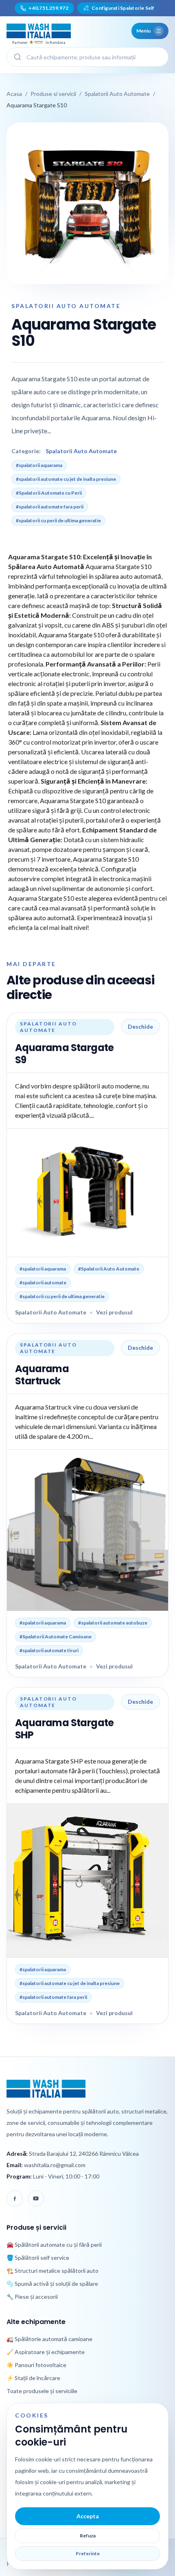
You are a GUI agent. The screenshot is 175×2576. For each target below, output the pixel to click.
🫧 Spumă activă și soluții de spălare (52, 2284)
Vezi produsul (114, 1312)
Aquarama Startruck (42, 1375)
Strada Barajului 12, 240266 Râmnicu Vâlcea (84, 2154)
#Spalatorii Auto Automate (109, 1269)
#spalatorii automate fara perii (50, 507)
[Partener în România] (39, 31)
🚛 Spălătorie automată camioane (49, 2339)
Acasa (14, 94)
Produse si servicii (53, 94)
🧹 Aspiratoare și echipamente (46, 2352)
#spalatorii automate (43, 1283)
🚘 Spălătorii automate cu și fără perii (54, 2245)
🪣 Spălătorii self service (38, 2258)
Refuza (88, 2536)
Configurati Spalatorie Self (119, 8)
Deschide (140, 1026)
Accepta (88, 2516)
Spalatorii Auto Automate (117, 94)
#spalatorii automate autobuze (113, 1623)
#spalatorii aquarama (39, 465)
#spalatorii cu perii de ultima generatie (58, 520)
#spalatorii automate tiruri (49, 1650)
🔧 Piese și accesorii (32, 2297)
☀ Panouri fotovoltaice (36, 2365)
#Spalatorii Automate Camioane (56, 1637)
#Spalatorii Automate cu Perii (49, 493)
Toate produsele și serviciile (42, 2391)
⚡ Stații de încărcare (33, 2378)
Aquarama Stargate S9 (65, 1054)
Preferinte (88, 2553)
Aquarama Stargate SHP (65, 1729)
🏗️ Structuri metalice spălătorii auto (52, 2271)
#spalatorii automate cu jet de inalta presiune (66, 479)
